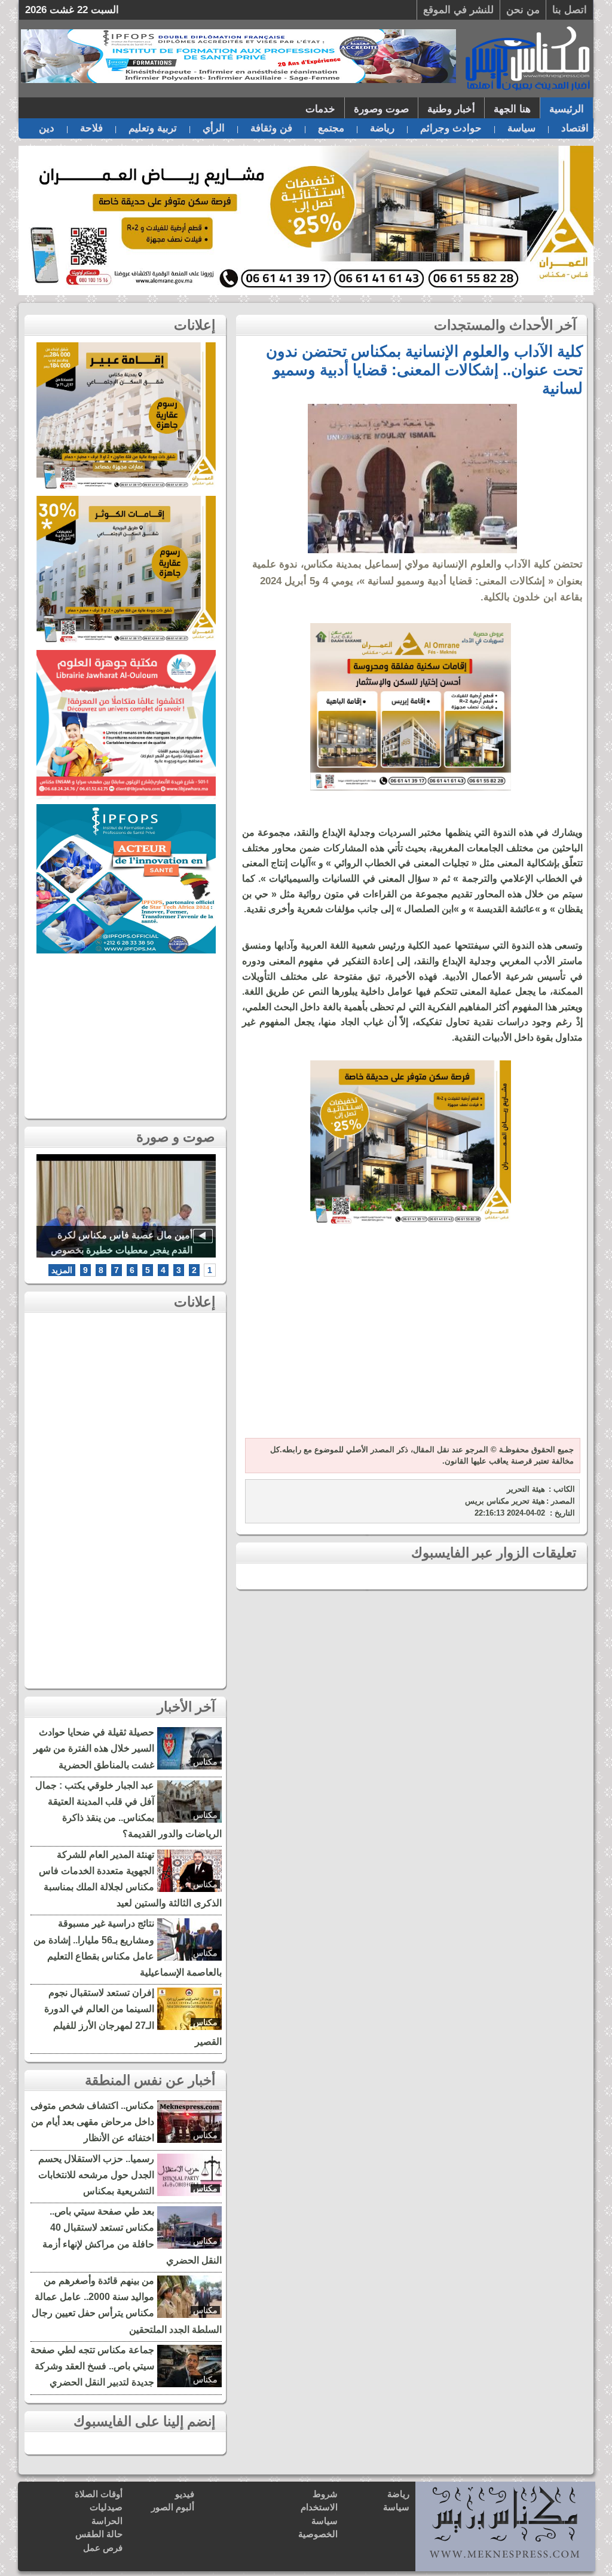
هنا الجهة (512, 109)
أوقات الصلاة (99, 2494)
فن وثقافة (271, 128)
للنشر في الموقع (458, 10)
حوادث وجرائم (451, 128)
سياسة (521, 128)
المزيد (62, 1270)
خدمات (320, 109)
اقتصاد (575, 128)
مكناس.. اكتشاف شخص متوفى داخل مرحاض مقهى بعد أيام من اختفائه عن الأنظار (92, 2122)
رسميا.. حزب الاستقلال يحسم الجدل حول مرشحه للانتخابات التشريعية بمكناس (96, 2175)
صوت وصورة (381, 109)
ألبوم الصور (173, 2507)
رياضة (382, 128)
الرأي (214, 128)
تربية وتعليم (153, 128)
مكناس (205, 1762)
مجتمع (331, 128)
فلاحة (91, 128)
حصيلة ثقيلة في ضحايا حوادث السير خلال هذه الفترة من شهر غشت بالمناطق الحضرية (94, 1748)
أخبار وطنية (451, 109)
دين (47, 128)
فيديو (185, 2494)
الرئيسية (567, 109)
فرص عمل (103, 2548)
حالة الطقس (99, 2534)
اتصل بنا (570, 10)
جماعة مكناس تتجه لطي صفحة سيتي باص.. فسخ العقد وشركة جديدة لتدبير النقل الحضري (92, 2366)
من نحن (523, 10)
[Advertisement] (411, 1339)
